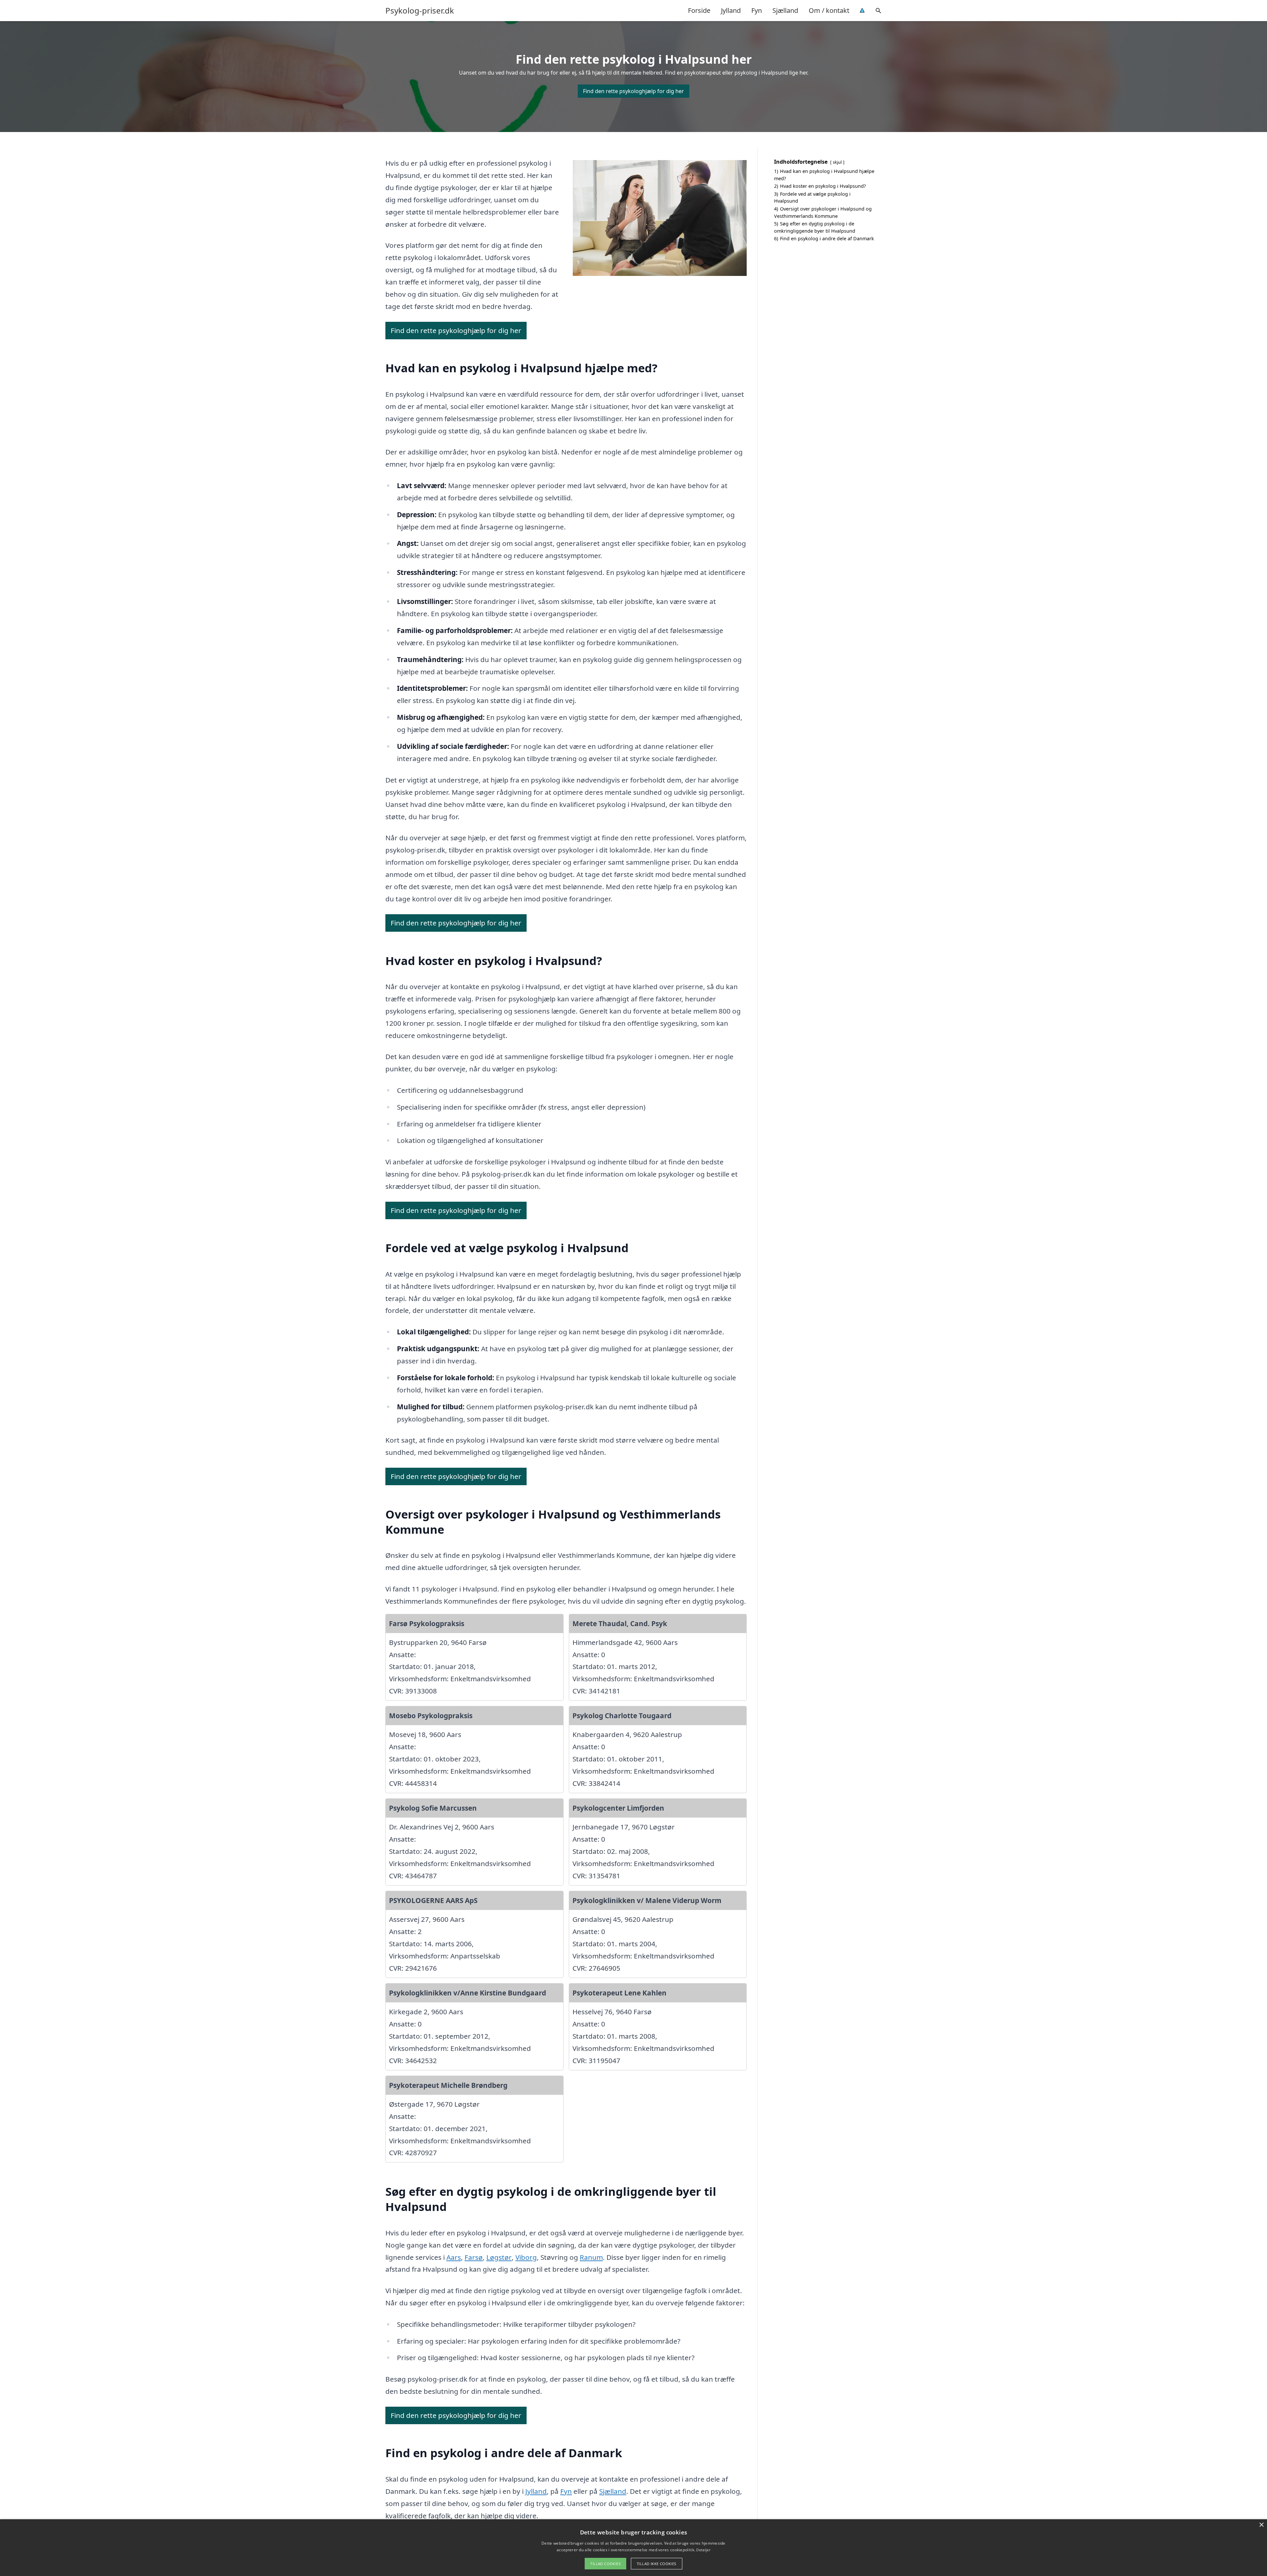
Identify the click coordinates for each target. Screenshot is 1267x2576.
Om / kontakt (829, 10)
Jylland (731, 10)
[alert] (633, 2548)
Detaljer (703, 2550)
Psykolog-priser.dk (420, 11)
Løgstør (499, 2257)
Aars (454, 2257)
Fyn (757, 10)
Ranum (591, 2257)
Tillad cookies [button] (605, 2564)
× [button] (1261, 2525)
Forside (699, 10)
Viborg (526, 2257)
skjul (837, 162)
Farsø (474, 2257)
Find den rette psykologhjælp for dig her (633, 91)
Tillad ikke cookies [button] (657, 2564)
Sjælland (785, 10)
